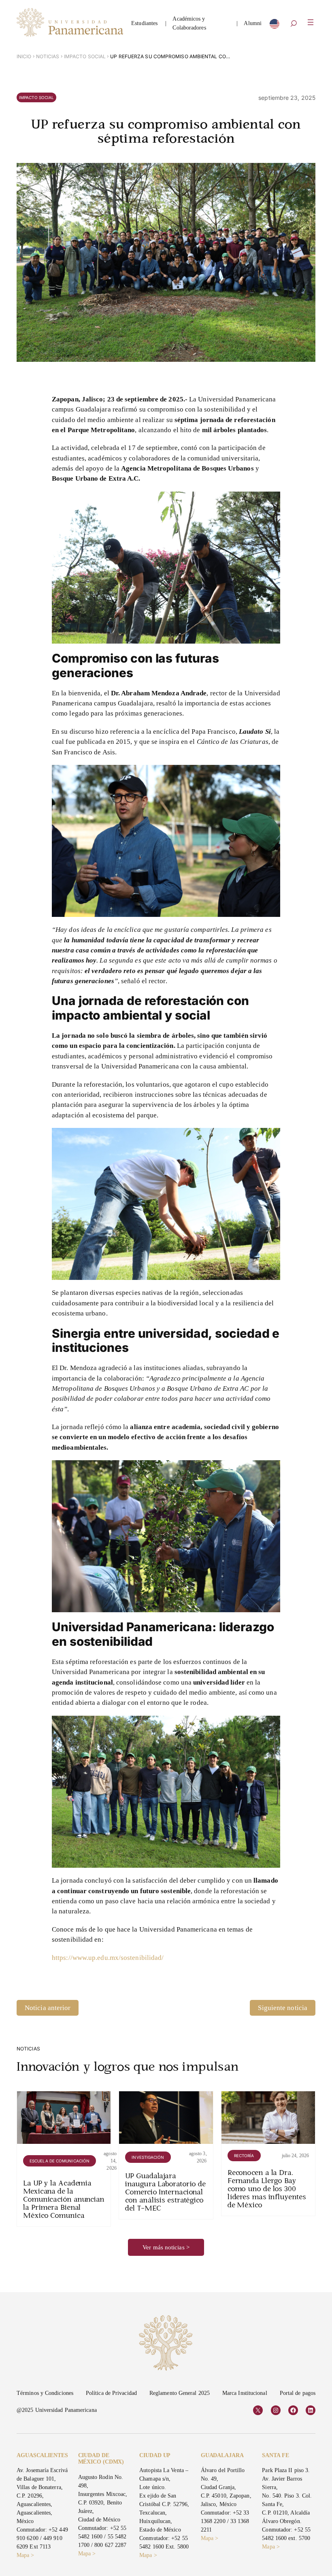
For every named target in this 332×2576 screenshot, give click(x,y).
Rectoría (244, 2156)
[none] (275, 26)
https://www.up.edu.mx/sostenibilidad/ (108, 1958)
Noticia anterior (48, 2008)
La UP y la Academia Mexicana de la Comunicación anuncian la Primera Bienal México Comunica (64, 2200)
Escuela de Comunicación (60, 2161)
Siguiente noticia (283, 2008)
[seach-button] (294, 24)
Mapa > (26, 2555)
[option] (275, 26)
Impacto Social (85, 56)
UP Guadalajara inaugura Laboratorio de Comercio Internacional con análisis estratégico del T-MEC (165, 2193)
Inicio (24, 56)
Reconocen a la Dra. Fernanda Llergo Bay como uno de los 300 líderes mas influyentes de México (267, 2189)
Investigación (148, 2157)
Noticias (48, 56)
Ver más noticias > (166, 2247)
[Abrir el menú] (311, 22)
